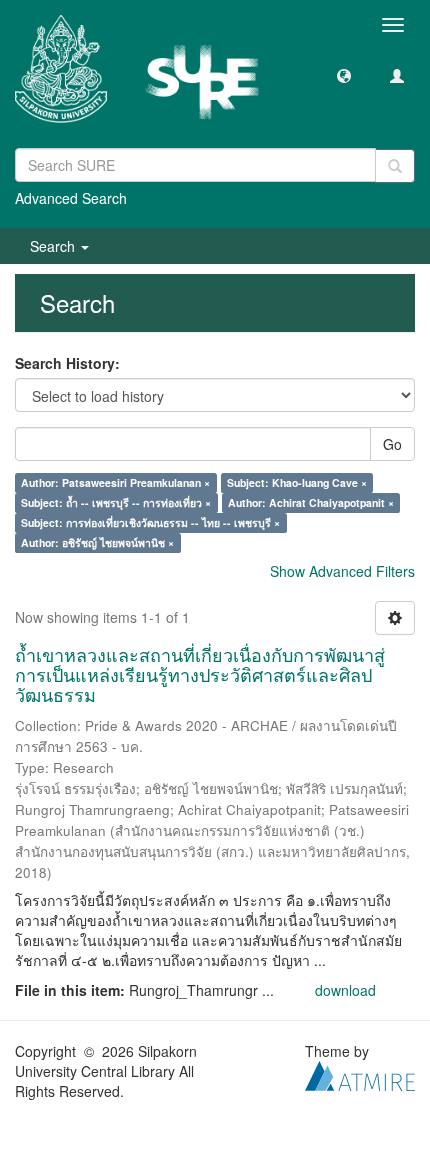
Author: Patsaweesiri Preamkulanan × (115, 482)
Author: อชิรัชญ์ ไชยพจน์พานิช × (97, 542)
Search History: (67, 363)
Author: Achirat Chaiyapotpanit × (311, 502)
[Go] (395, 166)
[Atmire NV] (360, 1074)
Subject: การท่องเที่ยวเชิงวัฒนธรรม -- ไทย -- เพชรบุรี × (150, 522)
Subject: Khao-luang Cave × (297, 482)
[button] (344, 75)
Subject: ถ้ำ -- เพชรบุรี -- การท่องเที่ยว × (116, 502)
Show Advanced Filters (342, 571)
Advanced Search (71, 198)
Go (392, 444)
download (345, 990)
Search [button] (54, 246)
